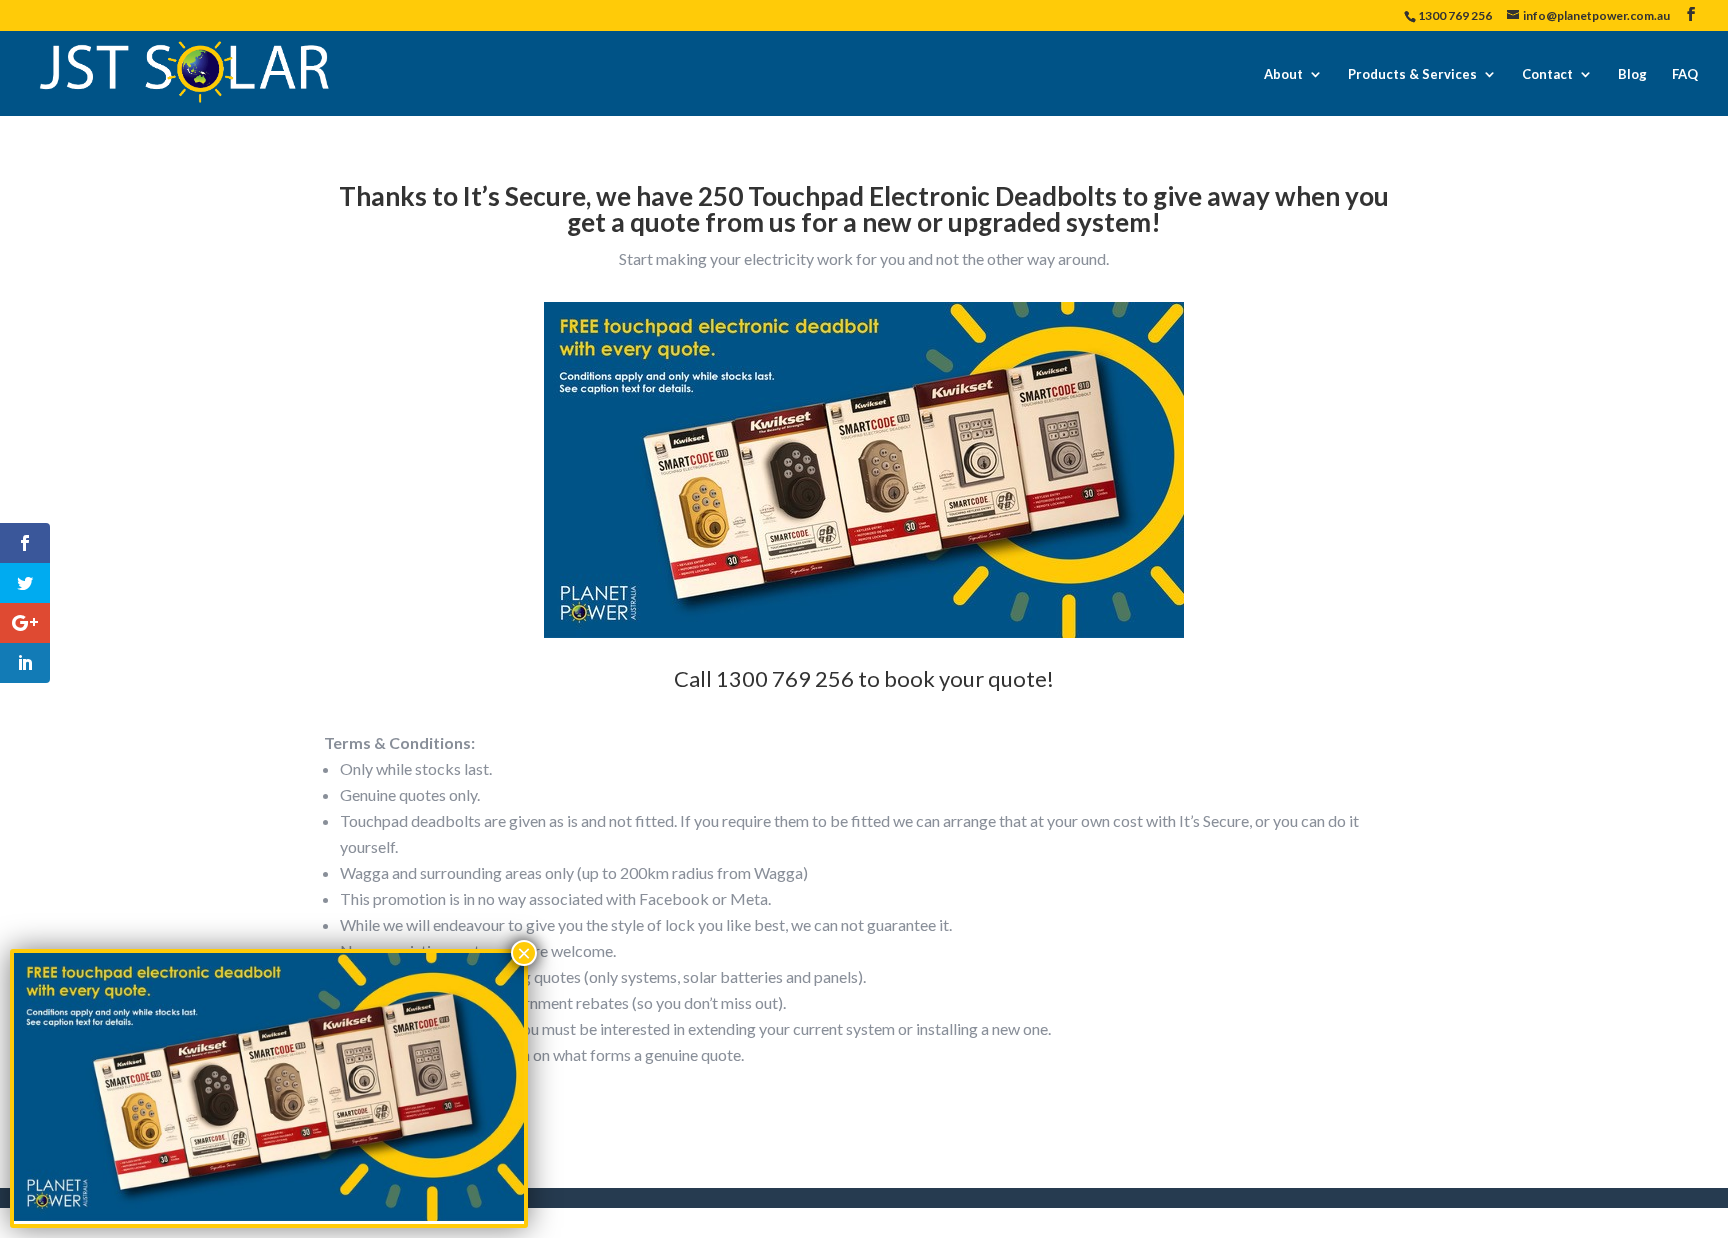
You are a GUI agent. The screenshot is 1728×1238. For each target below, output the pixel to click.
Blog (1632, 74)
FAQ (1685, 74)
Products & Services (1412, 74)
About (1283, 74)
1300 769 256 (1455, 15)
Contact (1547, 74)
